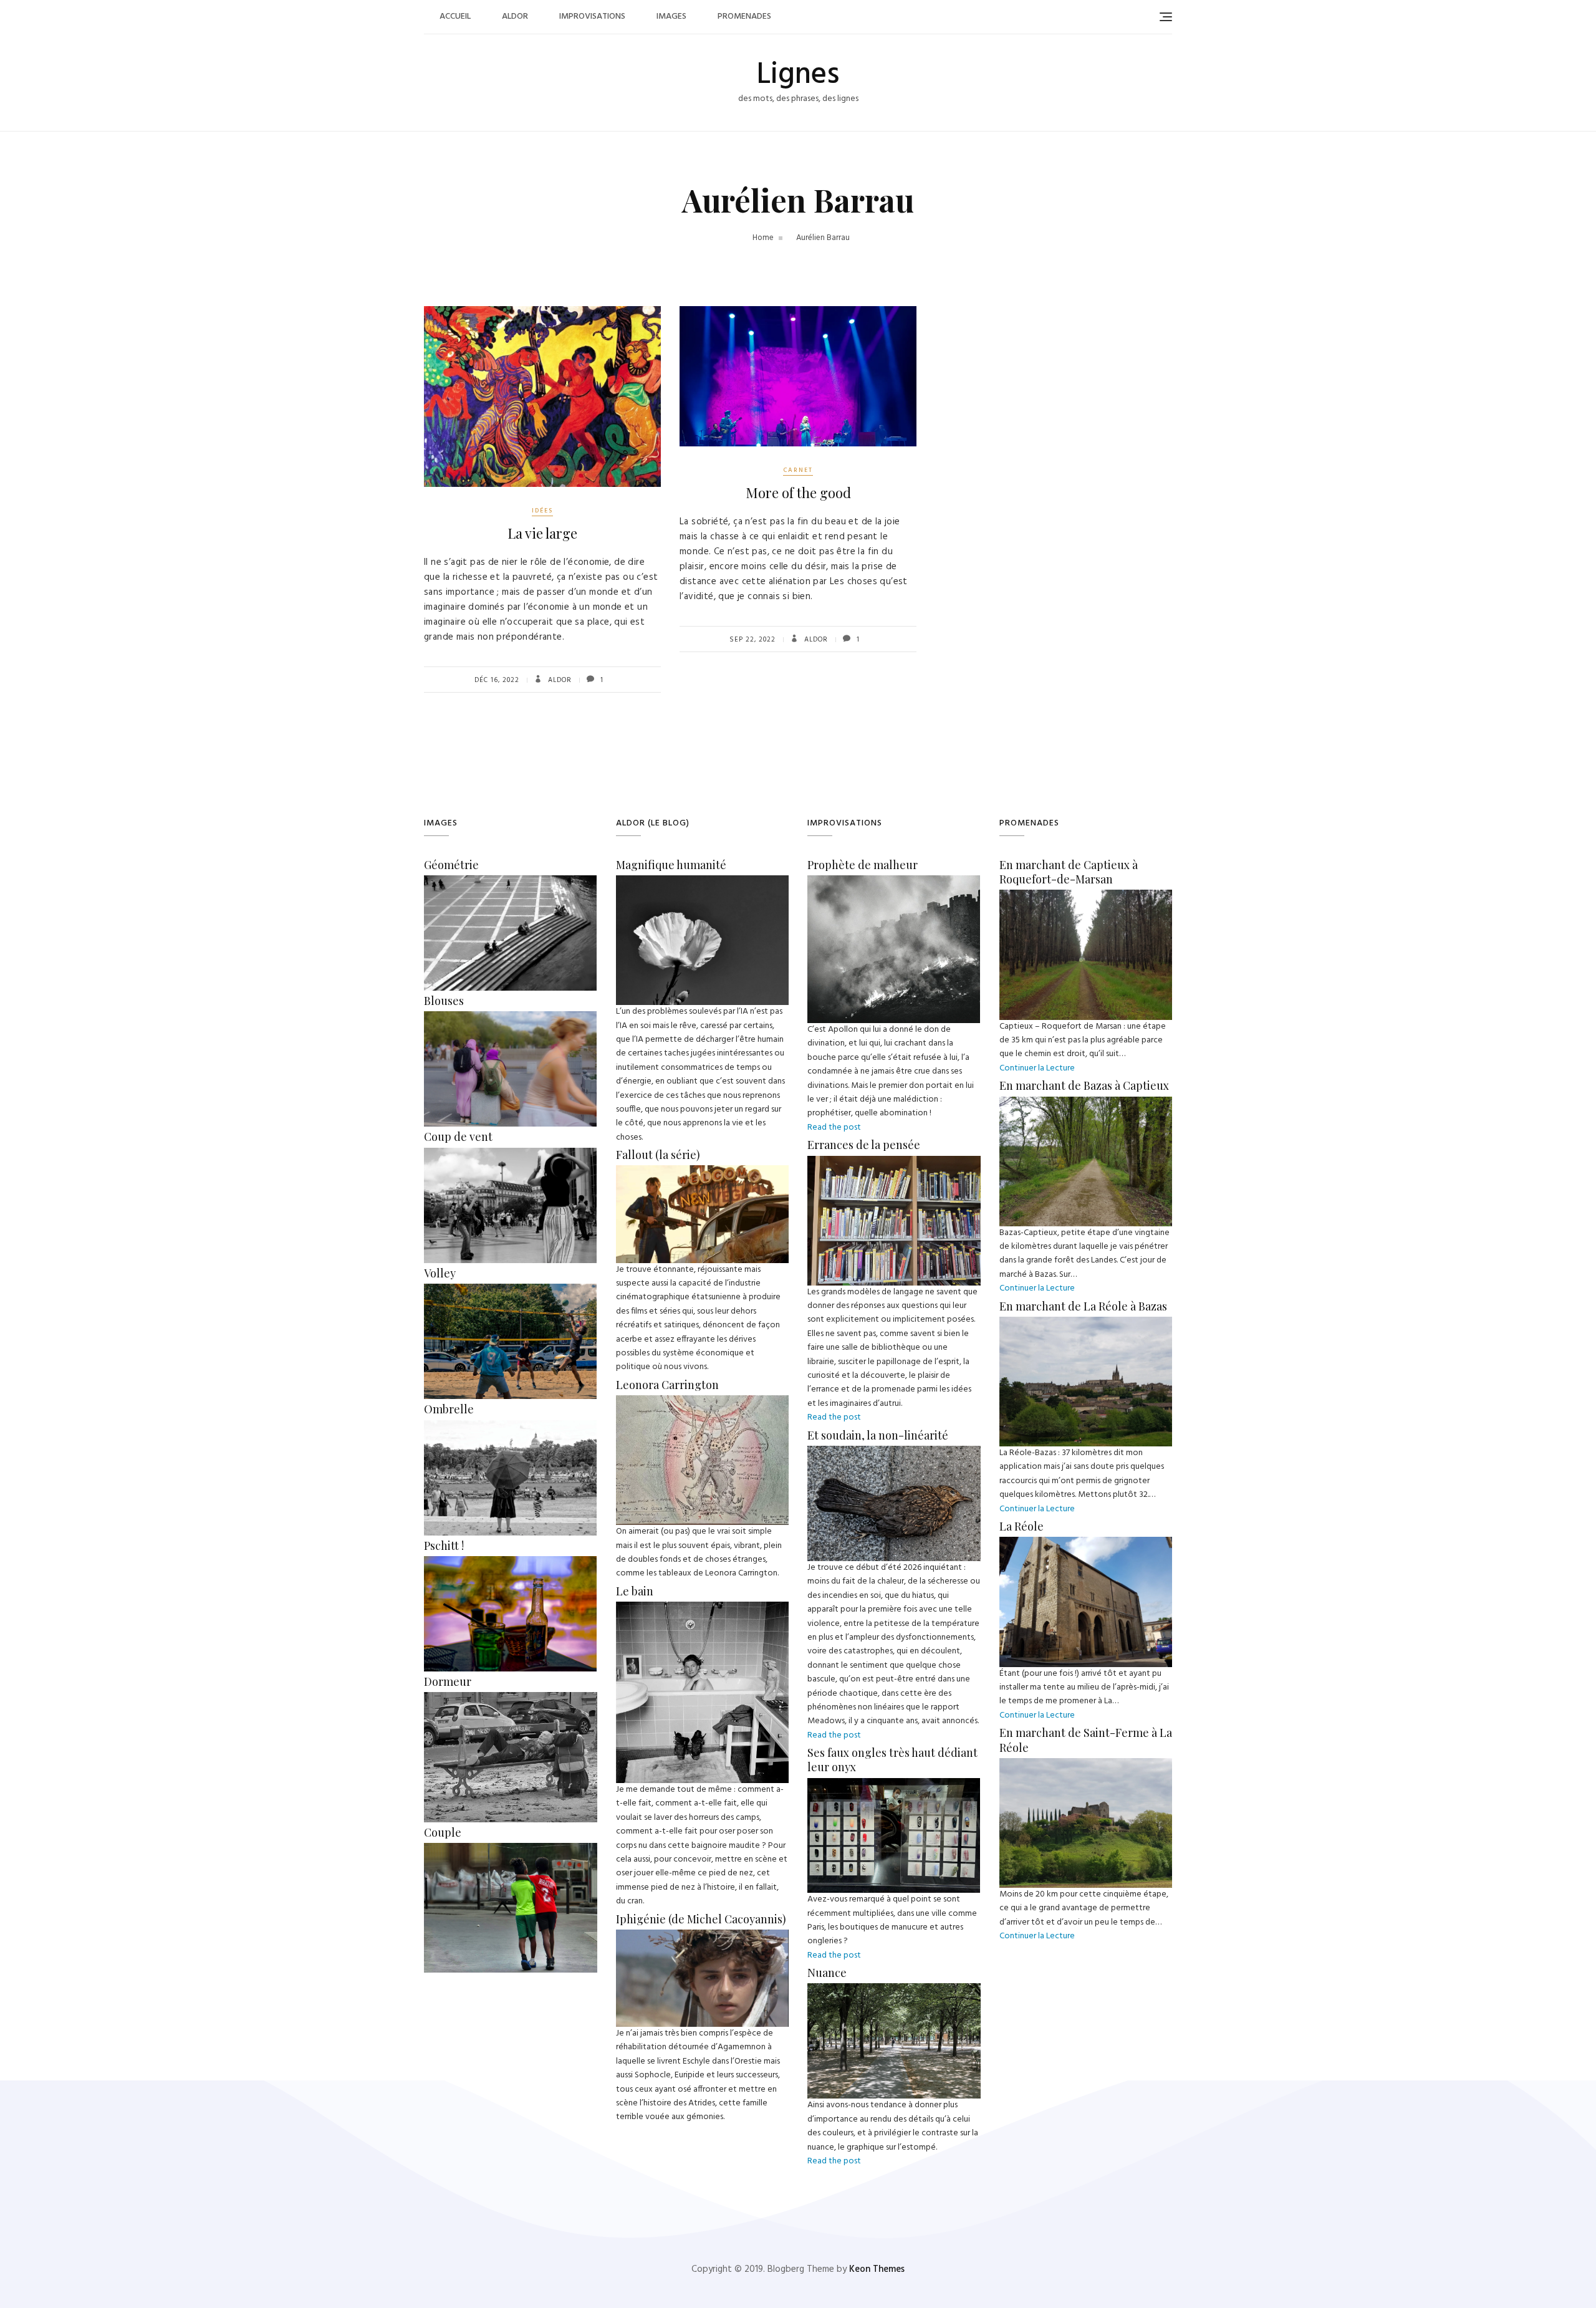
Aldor (515, 17)
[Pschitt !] (510, 1563)
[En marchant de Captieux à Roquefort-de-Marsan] (1086, 896)
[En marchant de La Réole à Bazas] (1086, 1323)
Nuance (827, 1973)
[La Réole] (1086, 1543)
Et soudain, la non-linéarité (878, 1435)
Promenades (744, 17)
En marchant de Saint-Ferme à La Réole (1086, 1740)
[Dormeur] (511, 1699)
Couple (443, 1832)
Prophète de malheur (863, 865)
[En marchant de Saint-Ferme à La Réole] (1086, 1765)
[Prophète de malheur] (894, 882)
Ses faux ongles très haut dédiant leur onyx (892, 1760)
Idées (542, 511)
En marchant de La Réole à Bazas (1083, 1306)
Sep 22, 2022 (752, 640)
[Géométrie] (510, 882)
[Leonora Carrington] (703, 1402)
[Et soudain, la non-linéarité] (894, 1452)
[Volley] (510, 1290)
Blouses (444, 1001)
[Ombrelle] (510, 1427)
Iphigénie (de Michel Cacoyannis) (701, 1919)
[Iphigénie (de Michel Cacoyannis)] (703, 1936)
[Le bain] (702, 1608)
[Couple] (511, 1849)
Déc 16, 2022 (497, 680)
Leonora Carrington (667, 1385)
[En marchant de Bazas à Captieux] (1086, 1103)
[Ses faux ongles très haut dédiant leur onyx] (894, 1785)
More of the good (798, 493)
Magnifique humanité (671, 865)
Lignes (798, 75)
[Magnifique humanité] (703, 882)
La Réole (1022, 1526)
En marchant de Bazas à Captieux (1084, 1085)
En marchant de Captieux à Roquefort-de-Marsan (1069, 872)
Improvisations (592, 17)
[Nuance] (894, 1990)
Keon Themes (877, 2269)
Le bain (635, 1591)
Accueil (455, 17)
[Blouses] (510, 1018)
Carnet (798, 470)
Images (671, 17)
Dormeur (448, 1681)
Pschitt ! (444, 1546)
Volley (440, 1273)
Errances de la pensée (864, 1145)
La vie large (542, 533)
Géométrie (451, 865)
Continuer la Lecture (1037, 1068)
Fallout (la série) (658, 1155)
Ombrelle (449, 1409)
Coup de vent (458, 1137)
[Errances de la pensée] (894, 1162)
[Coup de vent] (510, 1154)
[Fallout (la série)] (703, 1172)
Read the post (834, 1128)
